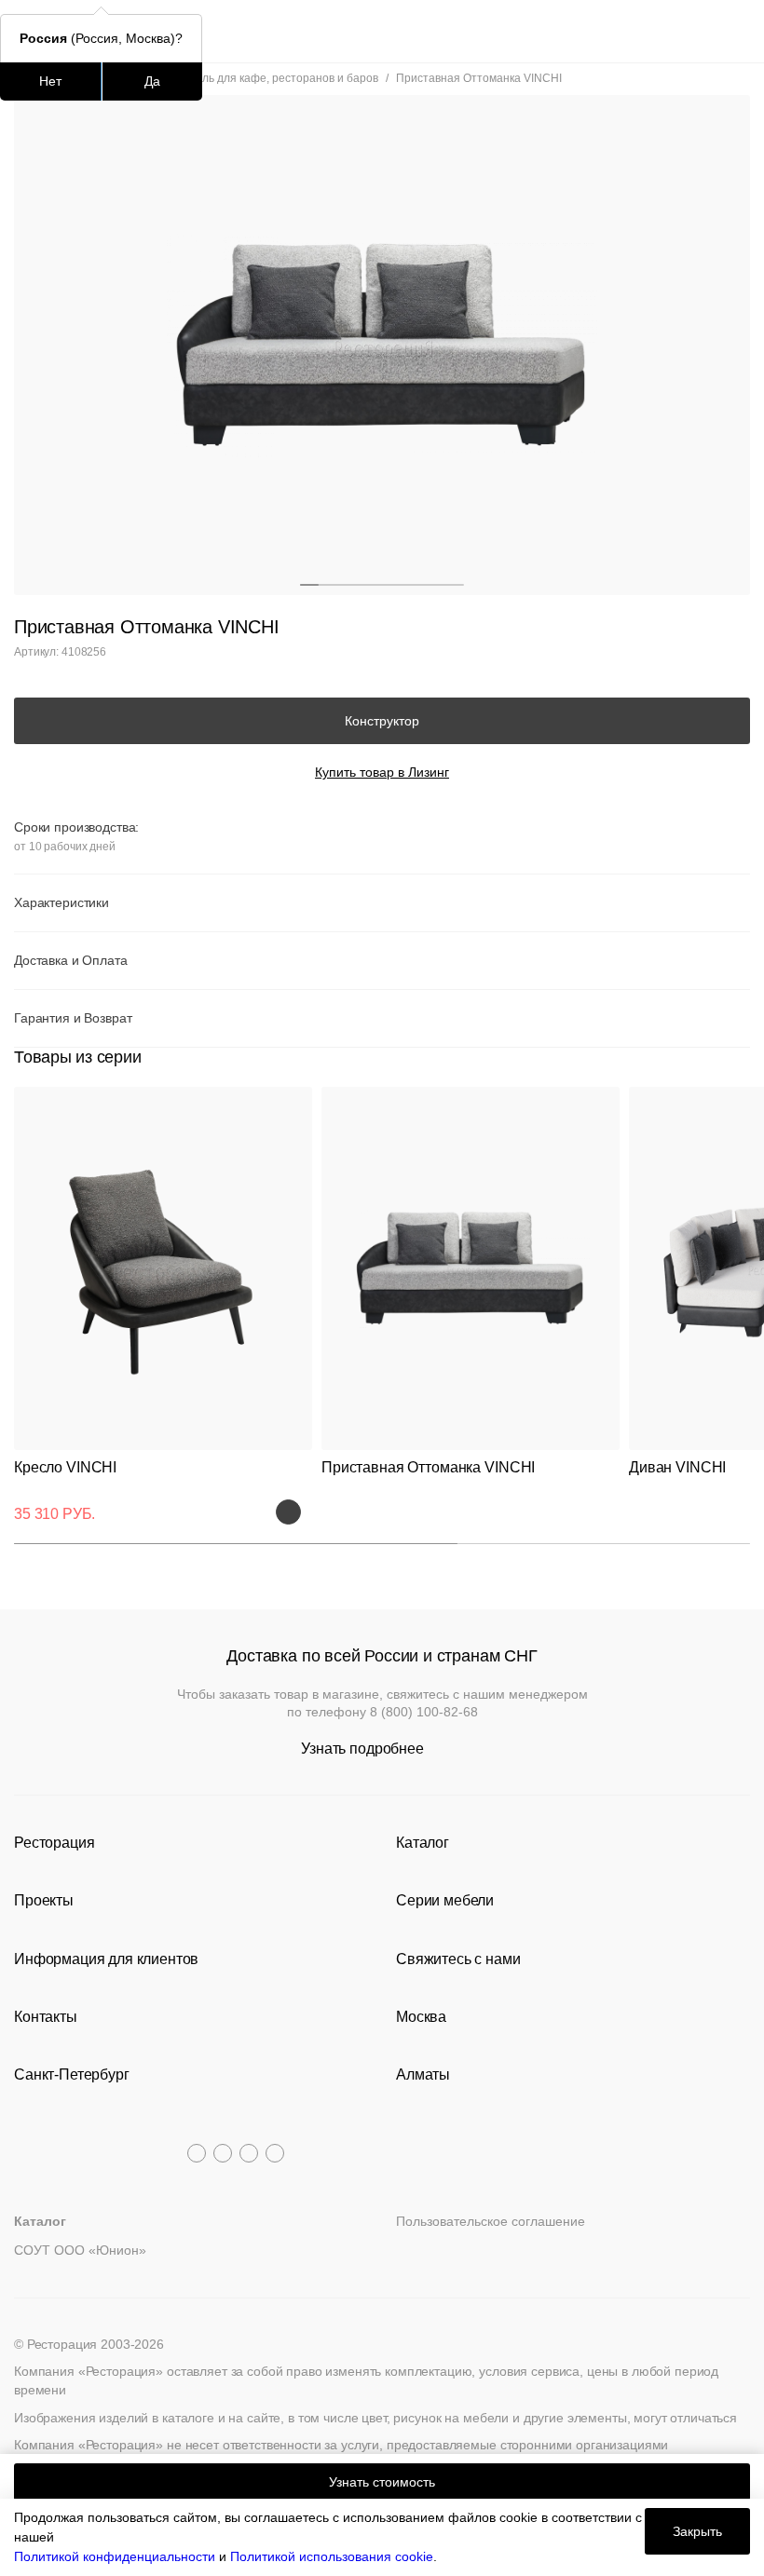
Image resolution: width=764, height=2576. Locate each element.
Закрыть (697, 2531)
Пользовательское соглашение (491, 2221)
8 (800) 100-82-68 (424, 1712)
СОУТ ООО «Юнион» (80, 2250)
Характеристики (61, 902)
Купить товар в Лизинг (382, 772)
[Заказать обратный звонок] (737, 31)
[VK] (249, 2153)
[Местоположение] (703, 31)
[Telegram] (197, 2153)
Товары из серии (78, 1057)
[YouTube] (223, 2153)
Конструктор (382, 721)
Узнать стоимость (382, 2482)
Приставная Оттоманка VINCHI (428, 1467)
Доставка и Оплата (71, 960)
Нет (50, 81)
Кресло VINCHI (65, 1467)
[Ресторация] (382, 31)
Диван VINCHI (677, 1467)
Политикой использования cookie (332, 2556)
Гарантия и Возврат (73, 1018)
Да (152, 81)
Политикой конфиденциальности (115, 2556)
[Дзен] (275, 2153)
